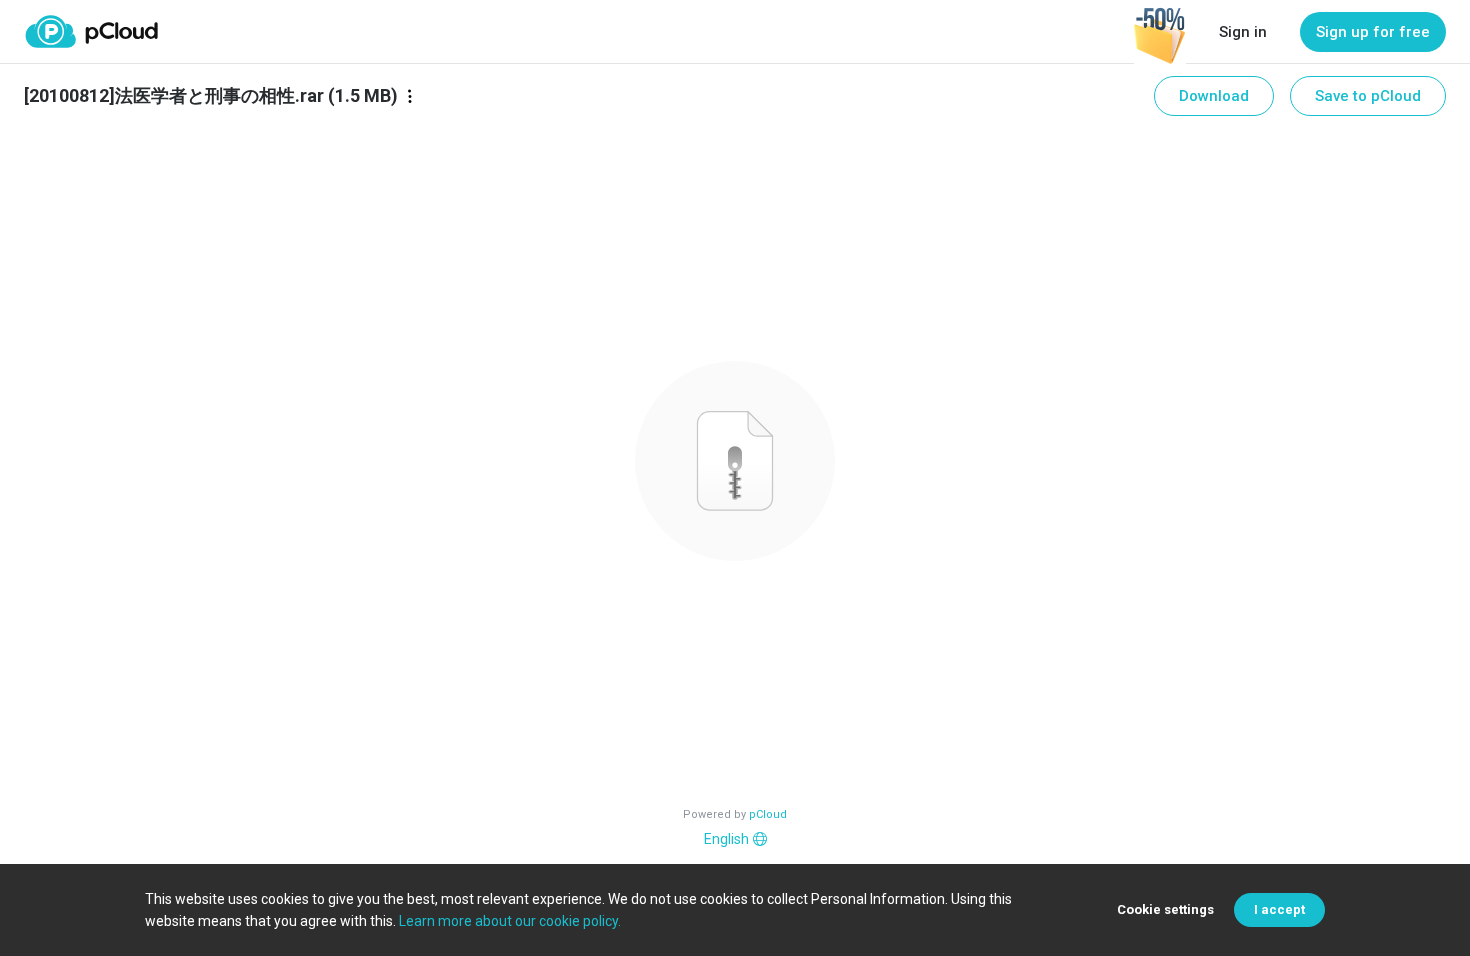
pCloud (768, 814)
